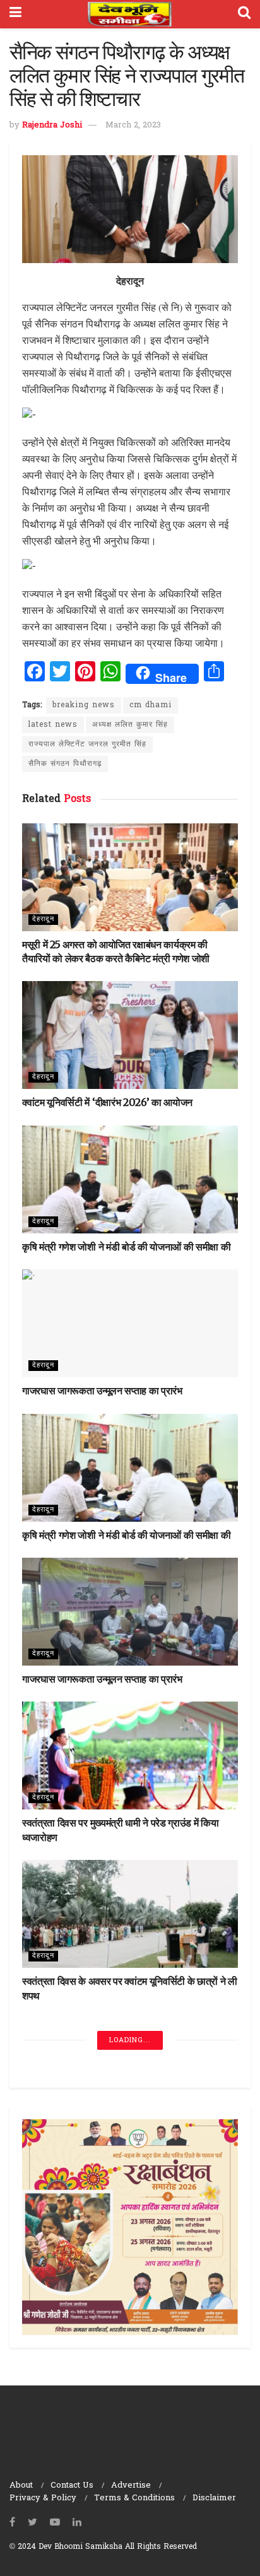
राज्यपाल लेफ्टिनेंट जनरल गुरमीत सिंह (87, 744)
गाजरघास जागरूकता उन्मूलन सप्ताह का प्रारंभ (102, 1391)
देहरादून (43, 919)
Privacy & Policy (43, 2498)
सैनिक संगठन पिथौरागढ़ (65, 764)
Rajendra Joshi (52, 125)
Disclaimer (214, 2498)
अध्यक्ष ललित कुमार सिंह (130, 725)
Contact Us (72, 2485)
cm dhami (151, 705)
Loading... (130, 2040)
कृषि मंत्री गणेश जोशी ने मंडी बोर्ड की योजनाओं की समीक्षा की (126, 1247)
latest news (53, 725)
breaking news (84, 705)
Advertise (131, 2485)
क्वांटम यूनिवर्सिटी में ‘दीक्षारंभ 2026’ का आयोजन (107, 1102)
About (21, 2485)
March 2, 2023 (133, 125)
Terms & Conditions (134, 2498)
